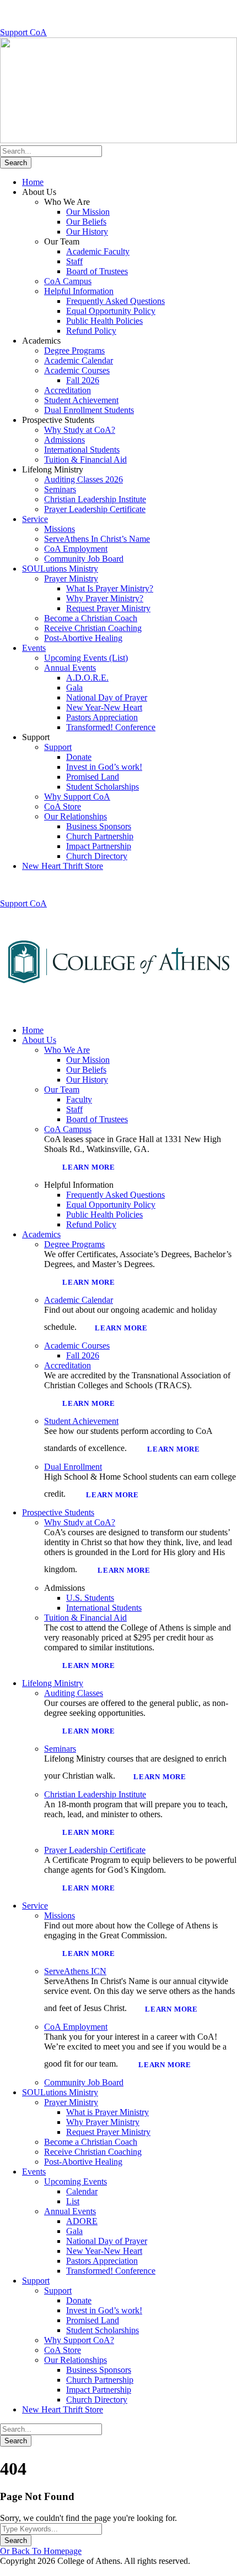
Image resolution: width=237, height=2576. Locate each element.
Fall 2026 (83, 380)
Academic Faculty (98, 251)
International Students (82, 450)
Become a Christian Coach (91, 618)
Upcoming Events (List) (86, 658)
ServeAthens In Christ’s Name (97, 539)
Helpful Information (79, 291)
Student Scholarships (103, 787)
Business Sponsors (99, 826)
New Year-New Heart (104, 707)
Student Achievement (81, 400)
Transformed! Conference (111, 727)
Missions (60, 529)
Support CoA (23, 32)
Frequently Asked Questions (115, 301)
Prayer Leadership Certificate (95, 509)
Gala (74, 688)
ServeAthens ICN (75, 1971)
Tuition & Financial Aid (85, 460)
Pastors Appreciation (102, 717)
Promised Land (93, 777)
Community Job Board (84, 559)
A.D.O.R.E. (87, 678)
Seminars (60, 489)
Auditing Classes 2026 (84, 479)
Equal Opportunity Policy (111, 311)
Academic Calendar (79, 360)
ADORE (82, 2221)
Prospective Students (58, 1512)
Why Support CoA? (79, 2340)
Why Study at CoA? (80, 430)
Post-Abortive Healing (83, 638)
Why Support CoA (77, 797)
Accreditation (68, 390)
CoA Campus (68, 281)
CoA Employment (76, 549)
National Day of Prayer (107, 697)
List (73, 2201)
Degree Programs (74, 350)
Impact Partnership (99, 846)
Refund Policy (91, 331)
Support (58, 747)
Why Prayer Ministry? (105, 598)
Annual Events (70, 668)
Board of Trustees (97, 271)
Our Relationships (76, 816)
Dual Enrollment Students (89, 410)
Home (33, 182)
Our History (87, 232)
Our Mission (88, 212)
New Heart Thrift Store (63, 866)
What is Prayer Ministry (107, 2112)
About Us (39, 1040)
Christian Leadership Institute (95, 499)
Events (34, 648)
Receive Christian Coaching (93, 628)
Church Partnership (100, 836)
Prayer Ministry (71, 578)
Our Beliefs (86, 222)
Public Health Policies (104, 321)
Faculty (79, 1099)
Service (35, 519)
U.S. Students (90, 1598)
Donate (79, 757)
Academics (41, 1234)
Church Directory (97, 856)
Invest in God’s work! (104, 767)
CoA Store (63, 806)
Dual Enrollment (73, 1467)
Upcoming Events (76, 2181)
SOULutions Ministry (60, 569)
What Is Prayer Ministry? (110, 588)
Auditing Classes (74, 1693)
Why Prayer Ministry (103, 2122)
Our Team (62, 1089)
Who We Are (67, 1050)
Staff (74, 261)
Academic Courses (77, 370)
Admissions (64, 440)
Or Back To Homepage (41, 2551)
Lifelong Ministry (53, 1683)
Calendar (82, 2191)
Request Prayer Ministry (108, 608)
